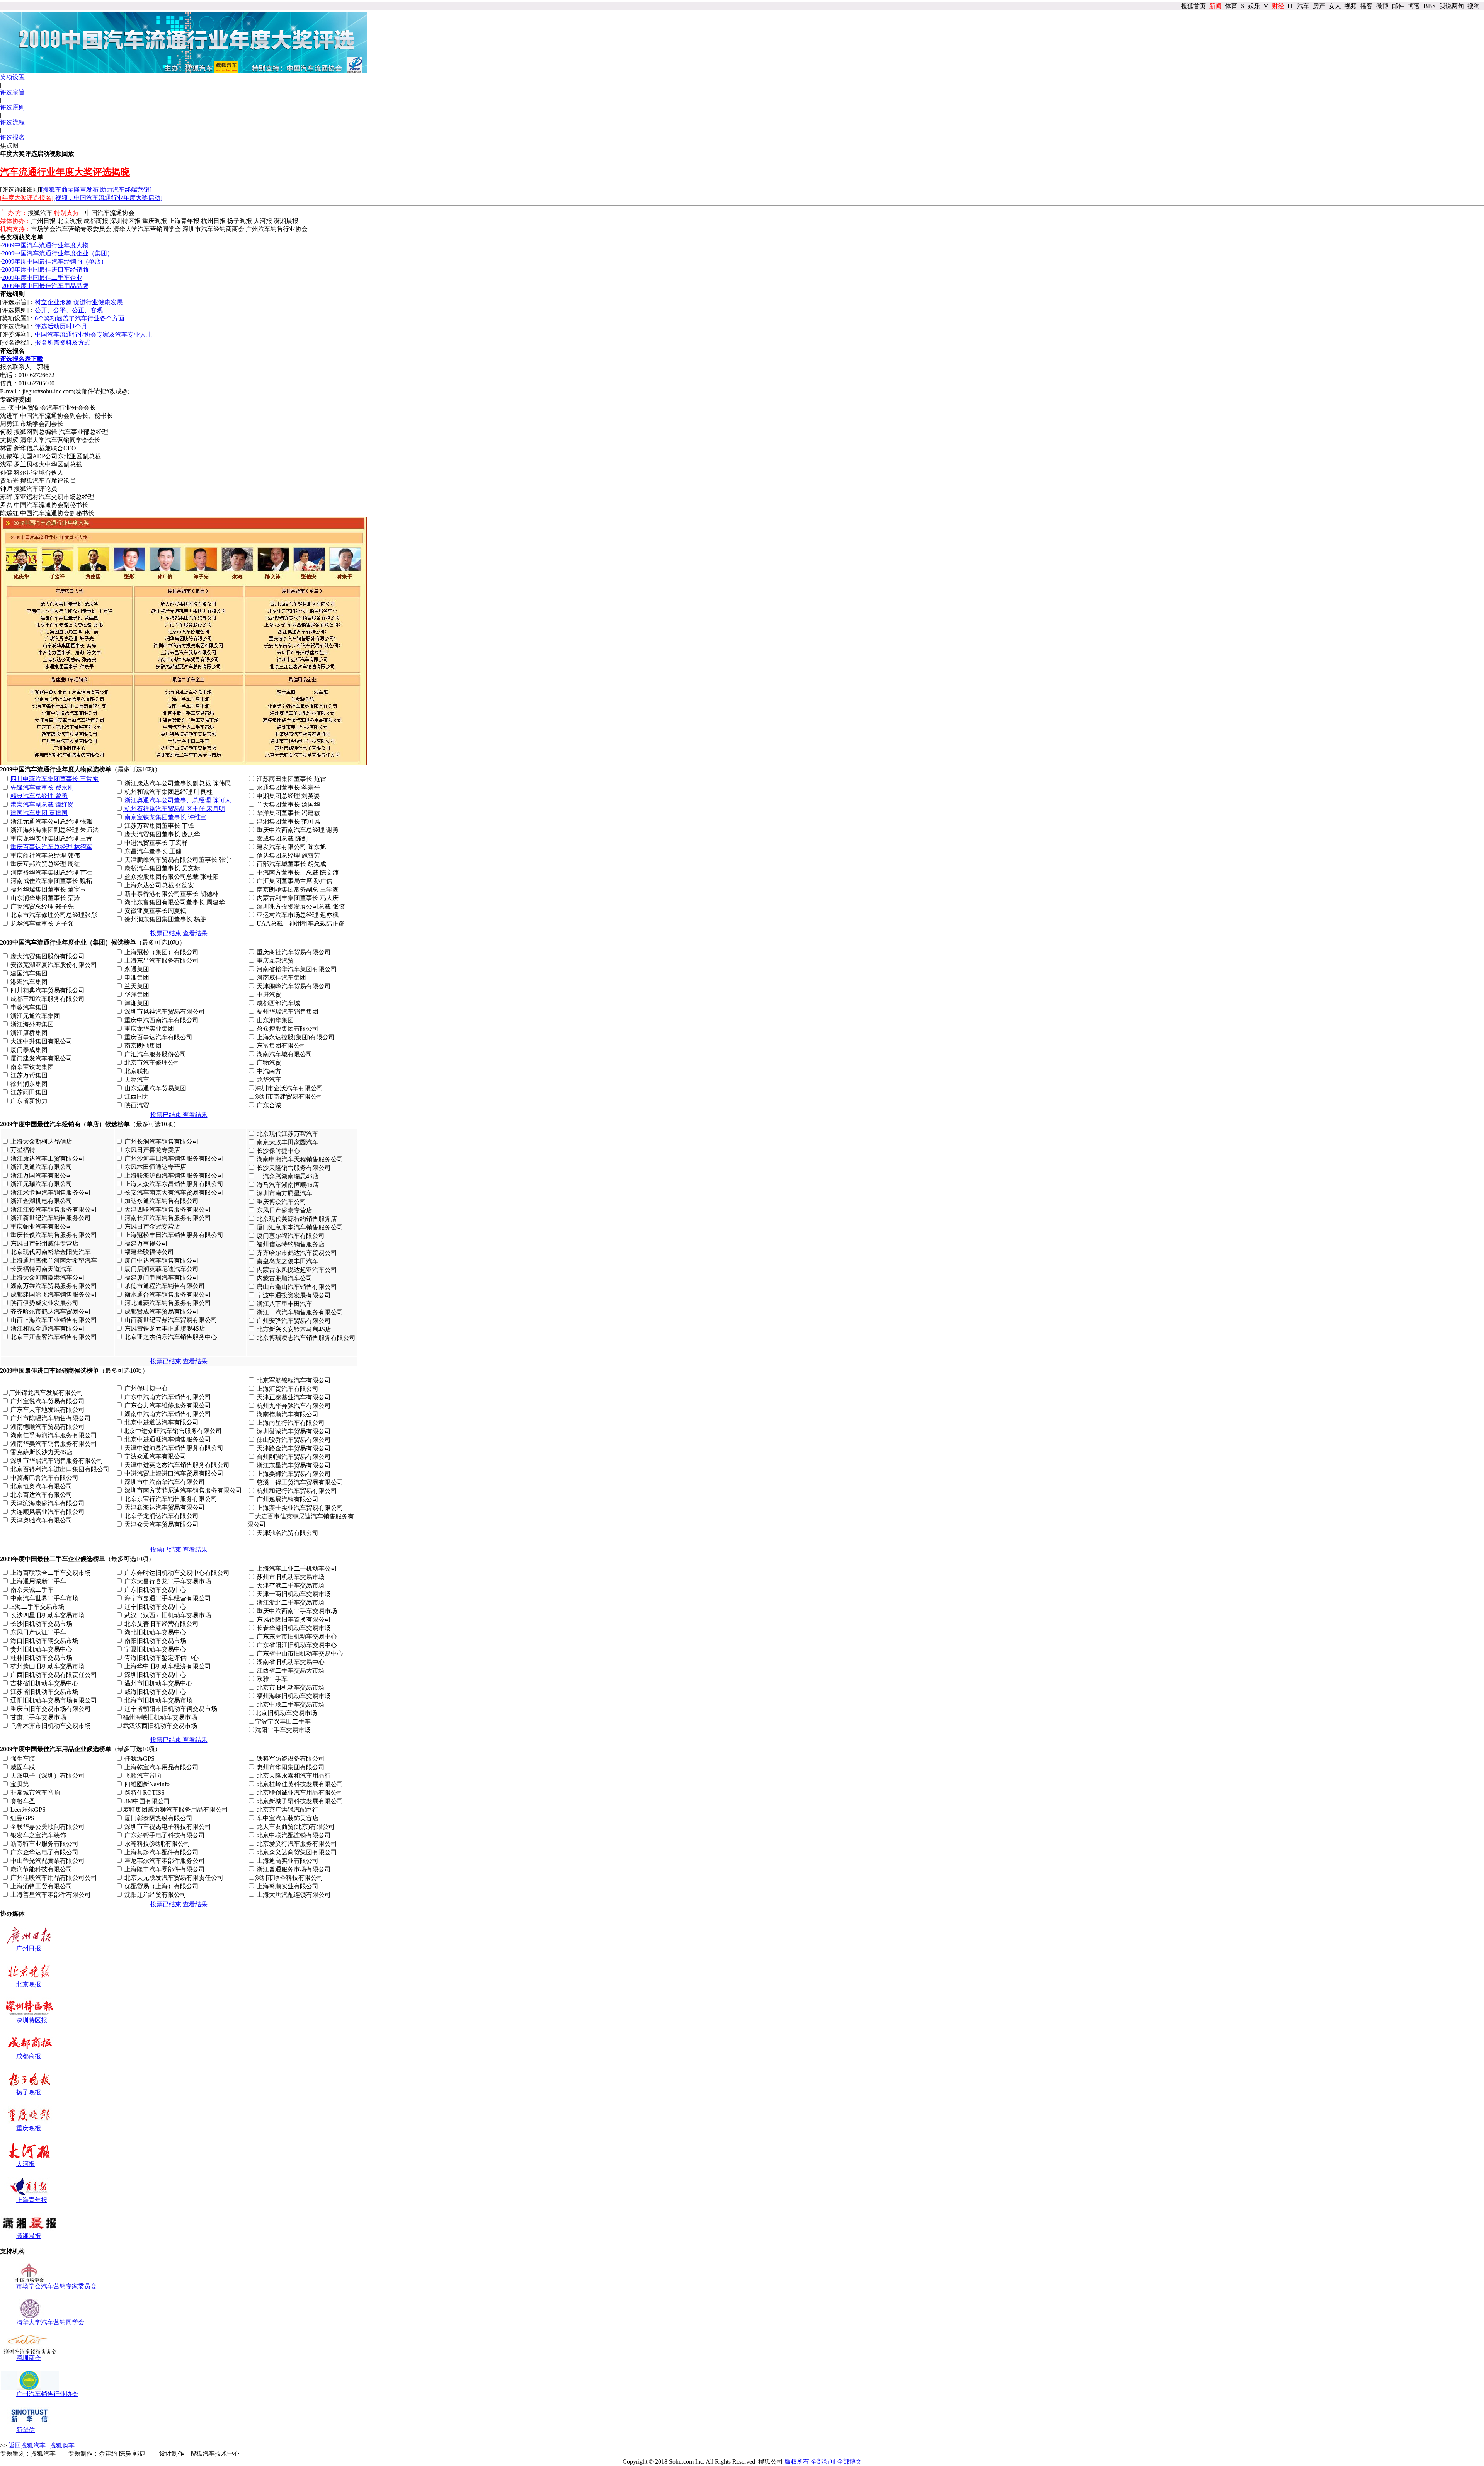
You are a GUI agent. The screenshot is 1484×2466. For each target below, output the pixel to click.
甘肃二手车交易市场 (38, 1717)
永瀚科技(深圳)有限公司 (157, 1844)
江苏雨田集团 (29, 1092)
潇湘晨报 (29, 2236)
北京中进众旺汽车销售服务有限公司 (172, 1431)
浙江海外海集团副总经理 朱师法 (54, 830)
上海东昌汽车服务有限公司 (162, 961)
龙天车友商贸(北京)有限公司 (296, 1827)
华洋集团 (137, 995)
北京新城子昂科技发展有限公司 (300, 1801)
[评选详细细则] (20, 190)
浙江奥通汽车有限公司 (41, 1167)
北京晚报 (29, 1984)
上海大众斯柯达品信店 (41, 1141)
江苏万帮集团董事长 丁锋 (159, 826)
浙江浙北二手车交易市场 (291, 1602)
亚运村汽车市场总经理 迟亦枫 (298, 915)
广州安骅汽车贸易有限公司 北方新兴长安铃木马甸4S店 (305, 1329)
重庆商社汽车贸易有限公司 (294, 952)
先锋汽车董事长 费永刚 (42, 787)
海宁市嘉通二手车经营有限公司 (168, 1598)
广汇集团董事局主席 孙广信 (294, 881)
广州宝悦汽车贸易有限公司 (48, 1401)
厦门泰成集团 (29, 1050)
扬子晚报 (29, 2092)
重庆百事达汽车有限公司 (158, 1037)
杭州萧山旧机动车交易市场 (48, 1666)
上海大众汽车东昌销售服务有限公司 (174, 1184)
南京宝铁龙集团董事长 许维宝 (165, 817)
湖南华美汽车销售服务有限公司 (54, 1444)
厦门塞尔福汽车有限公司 (291, 1236)
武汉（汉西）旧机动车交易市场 (168, 1615)
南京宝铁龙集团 (32, 1067)
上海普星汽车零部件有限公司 (51, 1895)
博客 (1414, 6)
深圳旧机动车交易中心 (155, 1675)
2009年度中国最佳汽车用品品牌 (45, 286)
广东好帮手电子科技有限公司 (165, 1835)
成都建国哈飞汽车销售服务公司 (54, 1294)
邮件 (1398, 6)
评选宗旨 (12, 92)
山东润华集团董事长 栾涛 (45, 898)
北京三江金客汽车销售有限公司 (54, 1337)
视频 (1351, 6)
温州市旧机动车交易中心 (158, 1683)
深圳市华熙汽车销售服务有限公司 (57, 1461)
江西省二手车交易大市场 (291, 1670)
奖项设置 (12, 77)
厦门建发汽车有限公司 (41, 1058)
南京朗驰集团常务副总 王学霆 (298, 889)
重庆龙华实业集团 (149, 1029)
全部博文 (849, 2462)
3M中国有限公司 (147, 1801)
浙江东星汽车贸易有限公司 (294, 1465)
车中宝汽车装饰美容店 (288, 1818)
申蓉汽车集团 (29, 1007)
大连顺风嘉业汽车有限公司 (48, 1512)
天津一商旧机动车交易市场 (294, 1594)
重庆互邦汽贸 (275, 961)
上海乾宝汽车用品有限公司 (162, 1767)
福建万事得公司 (146, 1243)
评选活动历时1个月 (61, 326)
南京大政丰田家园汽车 (288, 1142)
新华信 (26, 2430)
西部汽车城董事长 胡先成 (291, 864)
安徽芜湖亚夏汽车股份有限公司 (54, 965)
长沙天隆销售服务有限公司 (294, 1168)
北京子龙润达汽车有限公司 (162, 1516)
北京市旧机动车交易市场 (291, 1687)
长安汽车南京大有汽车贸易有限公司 (174, 1192)
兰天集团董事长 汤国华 (288, 804)
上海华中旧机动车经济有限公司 (168, 1666)
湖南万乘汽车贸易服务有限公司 (54, 1286)
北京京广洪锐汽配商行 (288, 1810)
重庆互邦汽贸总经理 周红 (45, 864)
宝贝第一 (23, 1784)
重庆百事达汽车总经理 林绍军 (51, 847)
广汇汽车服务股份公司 (155, 1054)
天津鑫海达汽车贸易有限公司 (165, 1507)
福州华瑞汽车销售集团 (288, 1012)
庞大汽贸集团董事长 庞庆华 (162, 834)
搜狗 (1474, 6)
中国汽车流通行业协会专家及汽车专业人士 (94, 334)
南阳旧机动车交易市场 (155, 1641)
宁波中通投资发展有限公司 (294, 1295)
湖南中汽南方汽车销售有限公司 (168, 1414)
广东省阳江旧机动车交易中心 (297, 1645)
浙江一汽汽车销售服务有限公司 (300, 1312)
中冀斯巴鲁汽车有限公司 (44, 1478)
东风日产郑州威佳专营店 (44, 1243)
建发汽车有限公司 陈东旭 (291, 847)
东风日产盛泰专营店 (284, 1210)
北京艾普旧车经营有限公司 (162, 1624)
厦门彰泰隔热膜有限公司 (158, 1818)
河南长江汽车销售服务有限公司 (168, 1218)
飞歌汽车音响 (143, 1776)
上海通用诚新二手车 (38, 1581)
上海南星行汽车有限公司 (291, 1423)
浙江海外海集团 (32, 1024)
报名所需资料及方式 (63, 343)
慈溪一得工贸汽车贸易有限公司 (300, 1482)
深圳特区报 (32, 2020)
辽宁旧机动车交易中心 (155, 1607)
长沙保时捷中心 (278, 1151)
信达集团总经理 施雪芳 (288, 855)
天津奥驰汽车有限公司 (41, 1520)
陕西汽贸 (137, 1105)
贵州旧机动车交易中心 (41, 1649)
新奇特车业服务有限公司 (44, 1844)
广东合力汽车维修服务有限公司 (168, 1405)
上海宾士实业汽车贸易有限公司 (300, 1508)
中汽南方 (269, 1071)
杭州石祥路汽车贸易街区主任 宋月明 (175, 809)
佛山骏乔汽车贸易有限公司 (294, 1440)
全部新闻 (823, 2462)
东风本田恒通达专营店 (155, 1167)
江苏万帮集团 (29, 1075)
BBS (1430, 6)
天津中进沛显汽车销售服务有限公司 (174, 1448)
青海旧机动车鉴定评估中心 (162, 1658)
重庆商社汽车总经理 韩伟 (45, 855)
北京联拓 (137, 1071)
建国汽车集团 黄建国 (39, 813)
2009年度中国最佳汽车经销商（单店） (54, 261)
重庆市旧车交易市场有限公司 (51, 1709)
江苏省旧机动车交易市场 (44, 1692)
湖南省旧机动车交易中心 (291, 1662)
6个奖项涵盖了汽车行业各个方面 (80, 318)
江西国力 (137, 1097)
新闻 (1215, 6)
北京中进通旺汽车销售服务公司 (168, 1439)
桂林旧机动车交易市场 (41, 1658)
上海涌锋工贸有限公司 (41, 1886)
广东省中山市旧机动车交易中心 (300, 1653)
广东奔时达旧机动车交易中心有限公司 (177, 1573)
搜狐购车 (62, 2445)
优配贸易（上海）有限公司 (162, 1886)
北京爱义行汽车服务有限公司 (297, 1844)
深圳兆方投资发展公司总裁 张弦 (301, 906)
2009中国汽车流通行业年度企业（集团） (58, 253)
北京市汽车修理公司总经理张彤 (54, 915)
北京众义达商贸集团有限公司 (297, 1852)
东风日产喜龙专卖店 (152, 1150)
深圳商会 (29, 2358)
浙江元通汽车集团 (35, 1016)
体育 (1231, 6)
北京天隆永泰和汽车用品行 (294, 1776)
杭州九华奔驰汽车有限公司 (294, 1406)
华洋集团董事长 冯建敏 (288, 813)
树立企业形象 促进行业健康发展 (79, 302)
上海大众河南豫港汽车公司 (48, 1277)
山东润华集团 (275, 1020)
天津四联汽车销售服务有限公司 (168, 1209)
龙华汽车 (269, 1080)
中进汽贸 (269, 995)
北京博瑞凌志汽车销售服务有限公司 (306, 1338)
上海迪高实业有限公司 (288, 1861)
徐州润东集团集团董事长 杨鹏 (165, 919)
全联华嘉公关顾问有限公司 (48, 1827)
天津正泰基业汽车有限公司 (294, 1397)
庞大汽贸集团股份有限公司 (48, 956)
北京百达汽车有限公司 (41, 1495)
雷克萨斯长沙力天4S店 (42, 1452)
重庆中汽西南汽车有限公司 (162, 1020)
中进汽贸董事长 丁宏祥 (156, 843)
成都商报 (29, 2056)
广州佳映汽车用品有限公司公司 (54, 1878)
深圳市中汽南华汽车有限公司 (165, 1482)
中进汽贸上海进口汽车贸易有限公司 (174, 1473)
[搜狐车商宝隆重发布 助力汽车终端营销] (96, 190)
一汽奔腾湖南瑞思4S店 (288, 1176)
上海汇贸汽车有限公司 (288, 1389)
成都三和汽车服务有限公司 (48, 999)
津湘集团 (137, 1003)
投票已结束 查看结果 (179, 933)
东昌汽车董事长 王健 (153, 851)
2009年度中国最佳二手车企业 (42, 278)
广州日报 (29, 1948)
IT (1291, 6)
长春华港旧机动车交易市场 (294, 1628)
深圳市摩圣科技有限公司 (289, 1878)
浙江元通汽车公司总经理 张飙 (51, 821)
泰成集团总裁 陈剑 (282, 838)
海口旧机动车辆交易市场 (44, 1641)
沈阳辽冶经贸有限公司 (155, 1895)
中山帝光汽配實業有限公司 (48, 1861)
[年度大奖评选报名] (27, 198)
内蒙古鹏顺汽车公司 (284, 1278)
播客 (1367, 6)
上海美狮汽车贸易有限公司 (294, 1474)
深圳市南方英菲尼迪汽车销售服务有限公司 (183, 1490)
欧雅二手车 (272, 1679)
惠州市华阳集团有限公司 (291, 1767)
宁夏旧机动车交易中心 (155, 1649)
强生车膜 (23, 1759)
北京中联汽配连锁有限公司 (294, 1835)
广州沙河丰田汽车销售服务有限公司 (174, 1158)
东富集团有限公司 (281, 1046)
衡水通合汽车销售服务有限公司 (168, 1294)
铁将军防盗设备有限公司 (291, 1759)
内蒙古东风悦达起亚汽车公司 (297, 1270)
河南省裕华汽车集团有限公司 (297, 969)
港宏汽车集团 (29, 982)
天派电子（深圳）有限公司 (48, 1776)
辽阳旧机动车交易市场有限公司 (54, 1700)
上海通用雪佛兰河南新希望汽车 (54, 1260)
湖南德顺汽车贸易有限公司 (48, 1427)
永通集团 (137, 969)
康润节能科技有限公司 (41, 1869)
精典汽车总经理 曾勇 (39, 796)
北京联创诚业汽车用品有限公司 (300, 1793)
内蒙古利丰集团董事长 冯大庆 (298, 898)
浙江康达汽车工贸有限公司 (48, 1158)
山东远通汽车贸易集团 (155, 1088)
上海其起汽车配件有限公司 (162, 1852)
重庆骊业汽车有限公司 (41, 1226)
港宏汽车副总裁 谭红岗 (42, 804)
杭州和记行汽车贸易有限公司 (297, 1491)
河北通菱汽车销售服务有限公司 (168, 1303)
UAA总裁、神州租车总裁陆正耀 (301, 923)
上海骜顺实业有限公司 (288, 1886)
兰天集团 (137, 986)
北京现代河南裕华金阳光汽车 (51, 1252)
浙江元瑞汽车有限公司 (41, 1184)
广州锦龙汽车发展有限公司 (46, 1393)
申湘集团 (137, 978)
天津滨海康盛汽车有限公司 (48, 1503)
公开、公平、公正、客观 (69, 310)
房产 (1319, 6)
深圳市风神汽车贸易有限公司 (165, 1012)
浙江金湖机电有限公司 (41, 1201)
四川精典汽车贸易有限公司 (48, 990)
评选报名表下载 (22, 359)
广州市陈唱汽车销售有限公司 (51, 1418)
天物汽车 (137, 1080)
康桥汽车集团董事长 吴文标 (162, 868)
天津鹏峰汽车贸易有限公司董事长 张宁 (178, 860)
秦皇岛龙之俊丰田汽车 (288, 1261)
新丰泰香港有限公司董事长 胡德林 (172, 894)
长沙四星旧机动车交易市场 (48, 1615)
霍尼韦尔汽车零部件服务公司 (165, 1861)
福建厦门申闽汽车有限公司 (162, 1277)
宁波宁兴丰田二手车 (283, 1721)
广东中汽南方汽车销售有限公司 (168, 1397)
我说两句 (1452, 6)
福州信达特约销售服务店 (291, 1244)
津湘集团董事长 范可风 (288, 821)
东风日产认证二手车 (38, 1632)
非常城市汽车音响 (35, 1793)
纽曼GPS (22, 1818)
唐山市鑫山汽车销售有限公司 (297, 1287)
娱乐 (1254, 6)
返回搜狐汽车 (27, 2445)
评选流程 (12, 122)
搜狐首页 (1193, 6)
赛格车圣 (23, 1801)
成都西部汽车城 (278, 1003)
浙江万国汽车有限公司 (41, 1175)
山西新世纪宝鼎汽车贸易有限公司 (171, 1320)
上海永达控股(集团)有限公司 (296, 1037)
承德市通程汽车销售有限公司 (165, 1286)
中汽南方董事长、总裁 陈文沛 (298, 872)
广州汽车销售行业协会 (47, 2394)
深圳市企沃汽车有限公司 (289, 1088)
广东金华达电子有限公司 (44, 1852)
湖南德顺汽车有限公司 (288, 1414)
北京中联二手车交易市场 (291, 1704)
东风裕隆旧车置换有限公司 (294, 1619)
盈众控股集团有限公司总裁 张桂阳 (172, 877)
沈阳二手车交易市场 (283, 1730)
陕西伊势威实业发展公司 (44, 1303)
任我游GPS (140, 1759)
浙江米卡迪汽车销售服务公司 (51, 1192)
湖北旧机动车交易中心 (155, 1632)
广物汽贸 (269, 1063)
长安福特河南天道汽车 (41, 1269)
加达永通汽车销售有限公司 (162, 1201)
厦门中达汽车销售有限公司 (162, 1260)
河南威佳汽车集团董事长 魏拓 (51, 881)
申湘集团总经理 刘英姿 (288, 796)
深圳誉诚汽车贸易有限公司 (294, 1431)
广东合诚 (269, 1105)
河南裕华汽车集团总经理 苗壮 (51, 872)
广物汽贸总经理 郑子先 (42, 906)
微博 (1382, 6)
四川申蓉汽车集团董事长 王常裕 (54, 779)
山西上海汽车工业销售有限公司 (54, 1320)
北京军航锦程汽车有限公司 (294, 1380)
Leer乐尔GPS (28, 1810)
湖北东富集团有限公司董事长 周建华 (175, 902)
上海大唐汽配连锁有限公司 (294, 1895)
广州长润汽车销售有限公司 (162, 1141)
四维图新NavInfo (147, 1784)
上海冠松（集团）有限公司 (162, 952)
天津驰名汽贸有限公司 (288, 1533)
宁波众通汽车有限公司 (155, 1456)
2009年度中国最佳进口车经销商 (45, 270)
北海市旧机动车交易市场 (158, 1700)
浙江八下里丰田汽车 (284, 1304)
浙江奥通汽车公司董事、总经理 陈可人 (178, 800)
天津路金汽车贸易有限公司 (294, 1448)
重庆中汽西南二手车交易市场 (297, 1611)
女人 (1335, 6)
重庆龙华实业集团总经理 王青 (51, 838)
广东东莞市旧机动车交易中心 (297, 1636)
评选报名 (12, 137)
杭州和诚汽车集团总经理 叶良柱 (168, 792)
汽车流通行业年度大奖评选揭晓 (65, 172)
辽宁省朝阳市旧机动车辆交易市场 (171, 1709)
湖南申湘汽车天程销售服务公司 (300, 1159)
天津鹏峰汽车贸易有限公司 (294, 986)
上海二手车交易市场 (37, 1607)
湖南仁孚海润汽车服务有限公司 (54, 1435)
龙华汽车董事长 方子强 (42, 923)
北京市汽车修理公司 (152, 1063)
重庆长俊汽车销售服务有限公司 (54, 1235)
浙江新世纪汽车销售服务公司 (51, 1218)
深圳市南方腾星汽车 (284, 1193)
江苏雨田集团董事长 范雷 (291, 779)
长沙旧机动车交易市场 (41, 1624)
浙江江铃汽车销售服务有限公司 (54, 1209)
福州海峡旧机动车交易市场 (160, 1717)
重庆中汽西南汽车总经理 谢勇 (298, 830)
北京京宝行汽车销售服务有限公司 (171, 1499)
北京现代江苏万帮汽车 (288, 1134)
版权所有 (797, 2462)
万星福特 (23, 1150)
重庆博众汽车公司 (281, 1202)
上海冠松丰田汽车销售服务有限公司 (174, 1235)
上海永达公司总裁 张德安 (159, 885)
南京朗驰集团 (143, 1046)
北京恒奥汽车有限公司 (41, 1486)
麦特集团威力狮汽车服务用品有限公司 (175, 1810)
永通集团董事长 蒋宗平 (288, 787)
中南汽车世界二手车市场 (44, 1598)
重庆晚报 (29, 2128)
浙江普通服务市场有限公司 (294, 1869)
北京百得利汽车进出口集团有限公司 (60, 1469)
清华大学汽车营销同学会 (50, 2322)
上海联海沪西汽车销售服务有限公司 (174, 1175)
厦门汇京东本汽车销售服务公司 (300, 1227)
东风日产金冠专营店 (152, 1226)
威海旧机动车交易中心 (155, 1692)
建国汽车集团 (29, 973)
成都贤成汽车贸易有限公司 (162, 1311)
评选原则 (12, 107)
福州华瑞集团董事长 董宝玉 (48, 889)
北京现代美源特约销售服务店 (297, 1219)
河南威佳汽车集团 (281, 978)
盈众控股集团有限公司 (288, 1029)
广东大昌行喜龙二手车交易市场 (168, 1581)
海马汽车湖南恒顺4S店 (288, 1185)
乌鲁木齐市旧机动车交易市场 (51, 1726)
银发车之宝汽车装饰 (38, 1835)
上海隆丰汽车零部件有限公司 (165, 1869)
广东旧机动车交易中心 (155, 1590)
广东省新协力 (29, 1101)
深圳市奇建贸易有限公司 (289, 1097)
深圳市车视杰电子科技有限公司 (168, 1827)
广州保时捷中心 (146, 1388)
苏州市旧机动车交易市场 (291, 1577)
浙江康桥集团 (29, 1033)
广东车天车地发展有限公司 (48, 1410)
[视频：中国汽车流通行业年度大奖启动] (108, 198)
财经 (1278, 6)
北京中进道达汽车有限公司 (162, 1422)
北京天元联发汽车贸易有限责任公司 (174, 1878)
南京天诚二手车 (32, 1590)
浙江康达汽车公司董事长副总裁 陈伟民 (178, 783)
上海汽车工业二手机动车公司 (297, 1568)
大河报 (26, 2164)
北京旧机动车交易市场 (286, 1713)
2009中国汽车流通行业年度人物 (45, 245)
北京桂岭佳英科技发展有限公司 (300, 1784)
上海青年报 (32, 2200)
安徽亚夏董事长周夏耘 (155, 911)
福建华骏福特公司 (149, 1252)
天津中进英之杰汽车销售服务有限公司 (177, 1465)
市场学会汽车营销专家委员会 (56, 2286)
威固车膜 (23, 1767)
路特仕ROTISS (145, 1793)
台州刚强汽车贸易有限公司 (294, 1457)
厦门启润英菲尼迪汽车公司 (162, 1269)
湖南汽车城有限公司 (284, 1054)
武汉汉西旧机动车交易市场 (160, 1726)
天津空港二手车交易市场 (291, 1585)
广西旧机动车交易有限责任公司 (54, 1675)
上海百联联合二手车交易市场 (51, 1573)
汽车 (1303, 6)
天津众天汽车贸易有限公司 (162, 1524)
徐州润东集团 (29, 1084)
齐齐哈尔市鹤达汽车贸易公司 (51, 1311)
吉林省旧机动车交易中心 (44, 1683)
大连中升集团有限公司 (41, 1041)
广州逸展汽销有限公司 (288, 1499)
